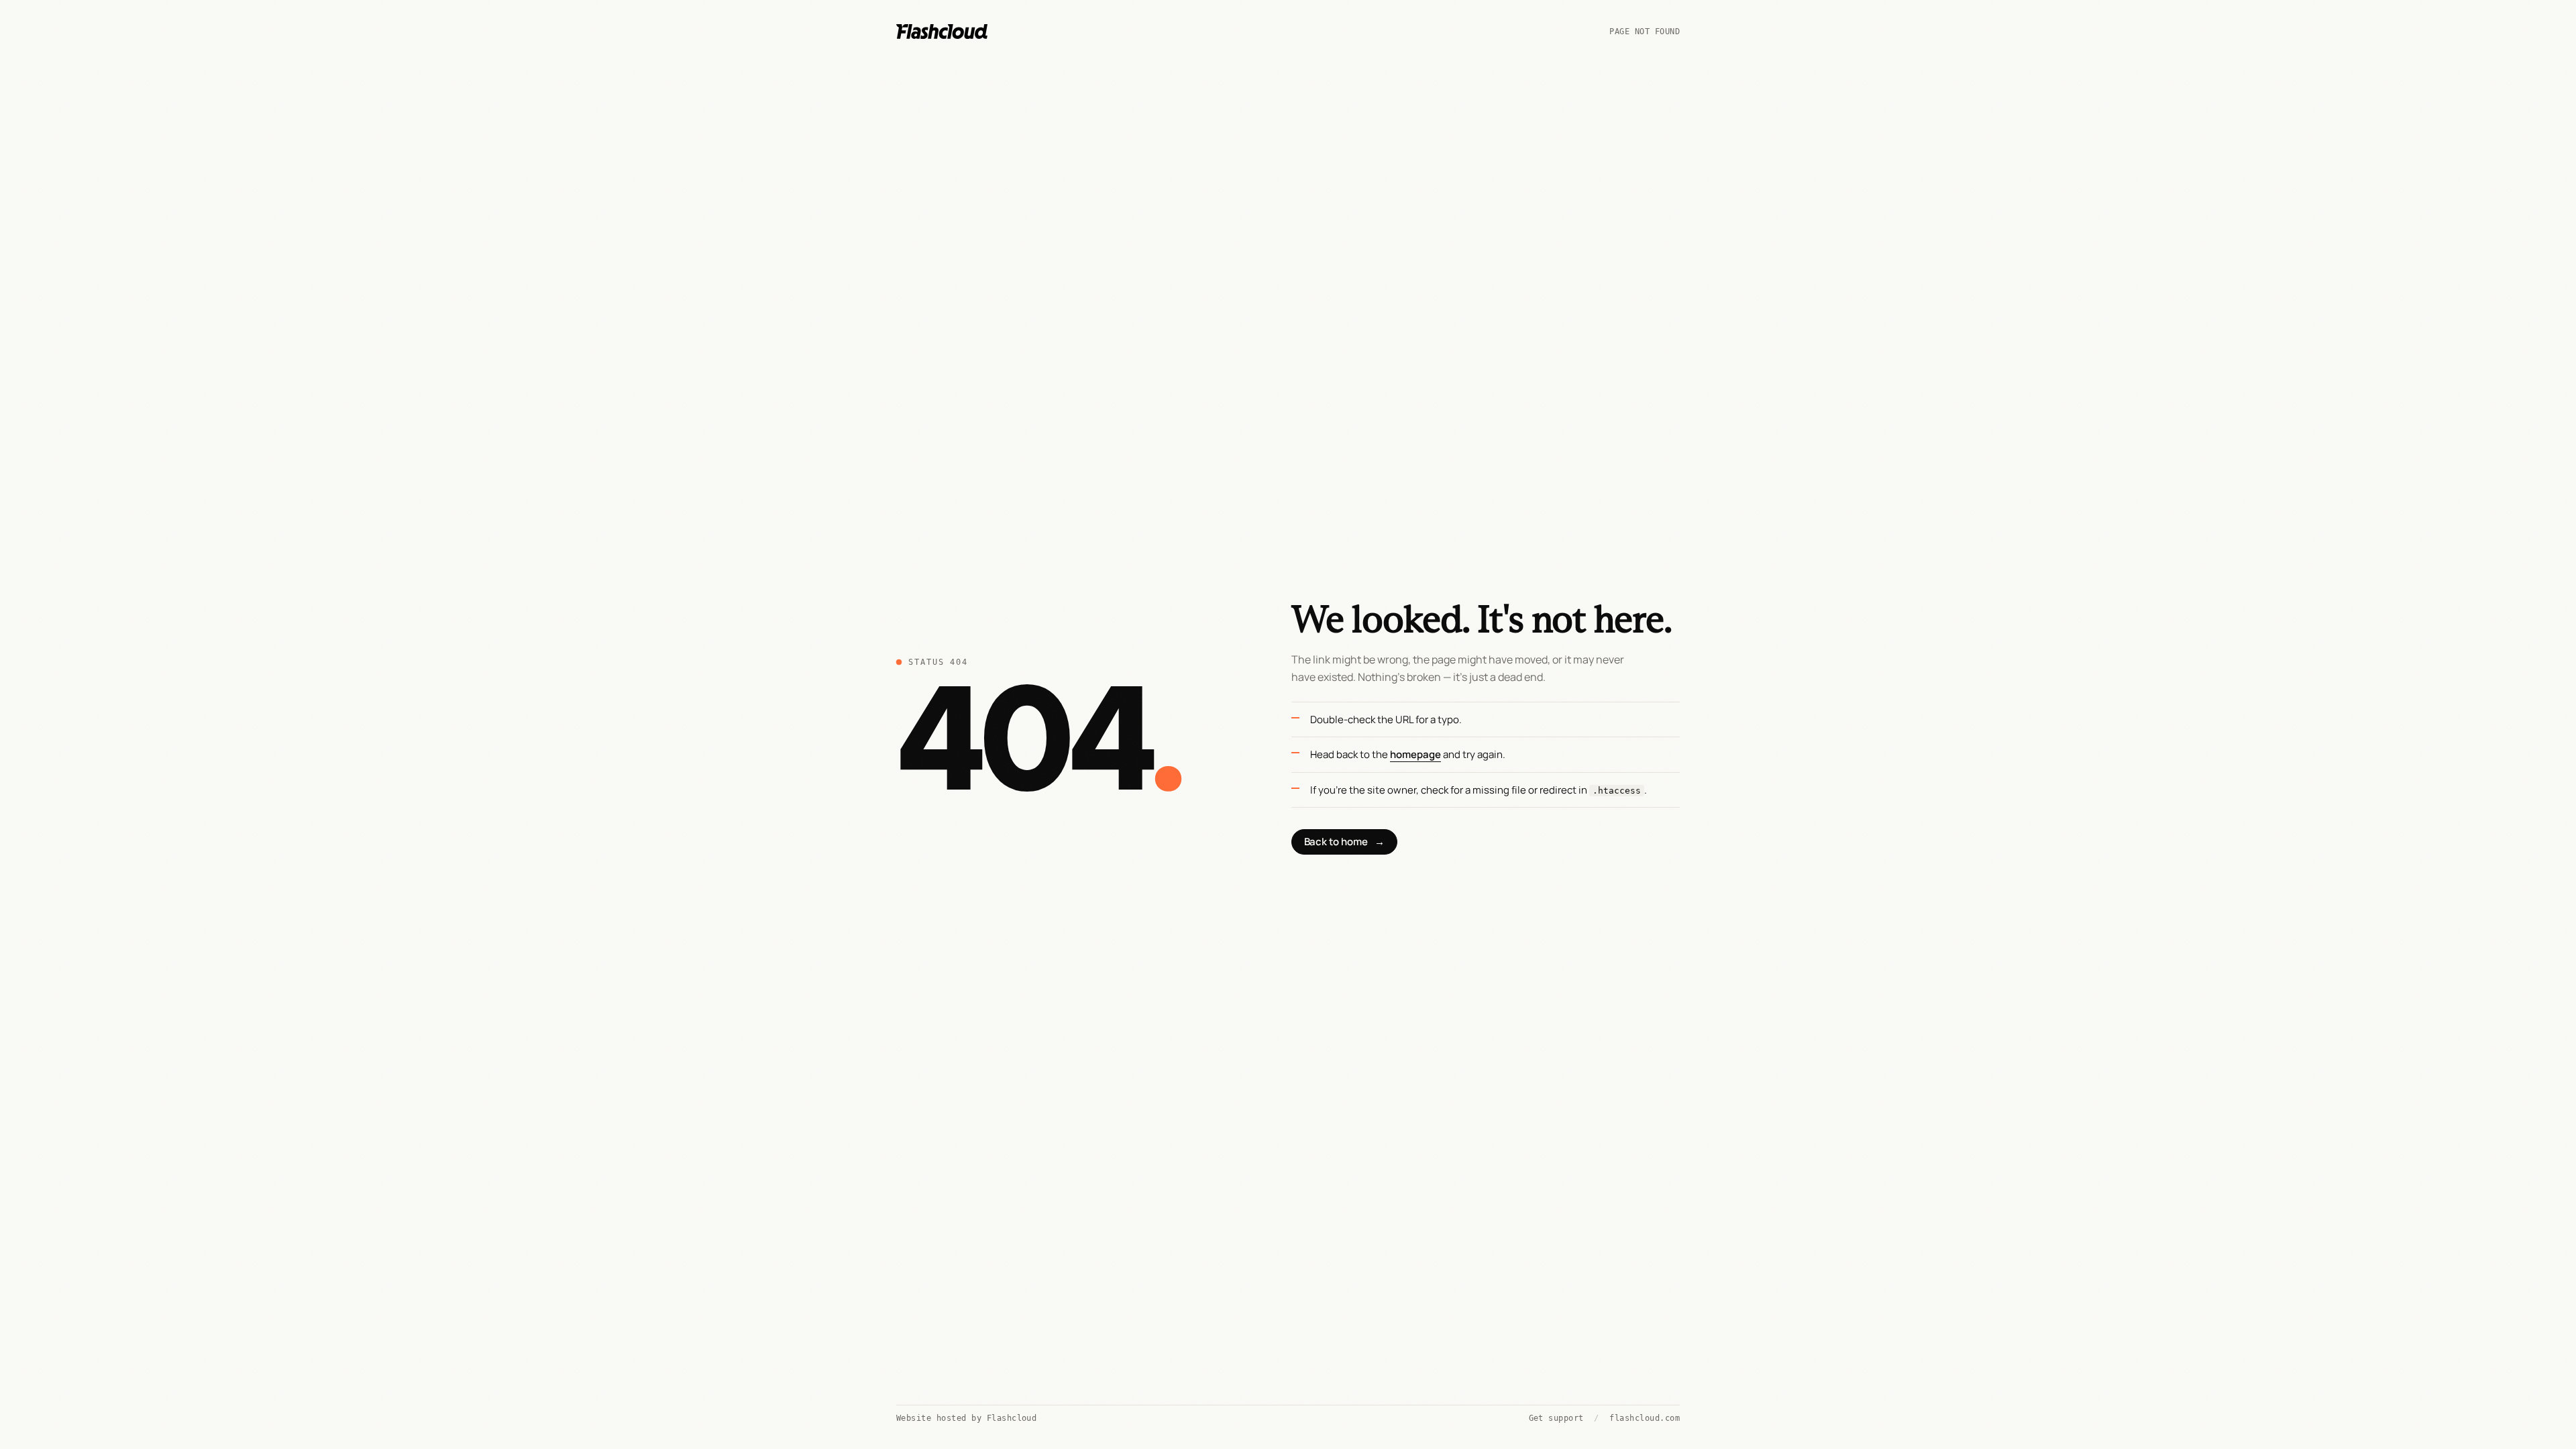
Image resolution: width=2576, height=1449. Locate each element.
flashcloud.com (1645, 1418)
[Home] (942, 32)
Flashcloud (1012, 1418)
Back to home (1344, 842)
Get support (1556, 1418)
